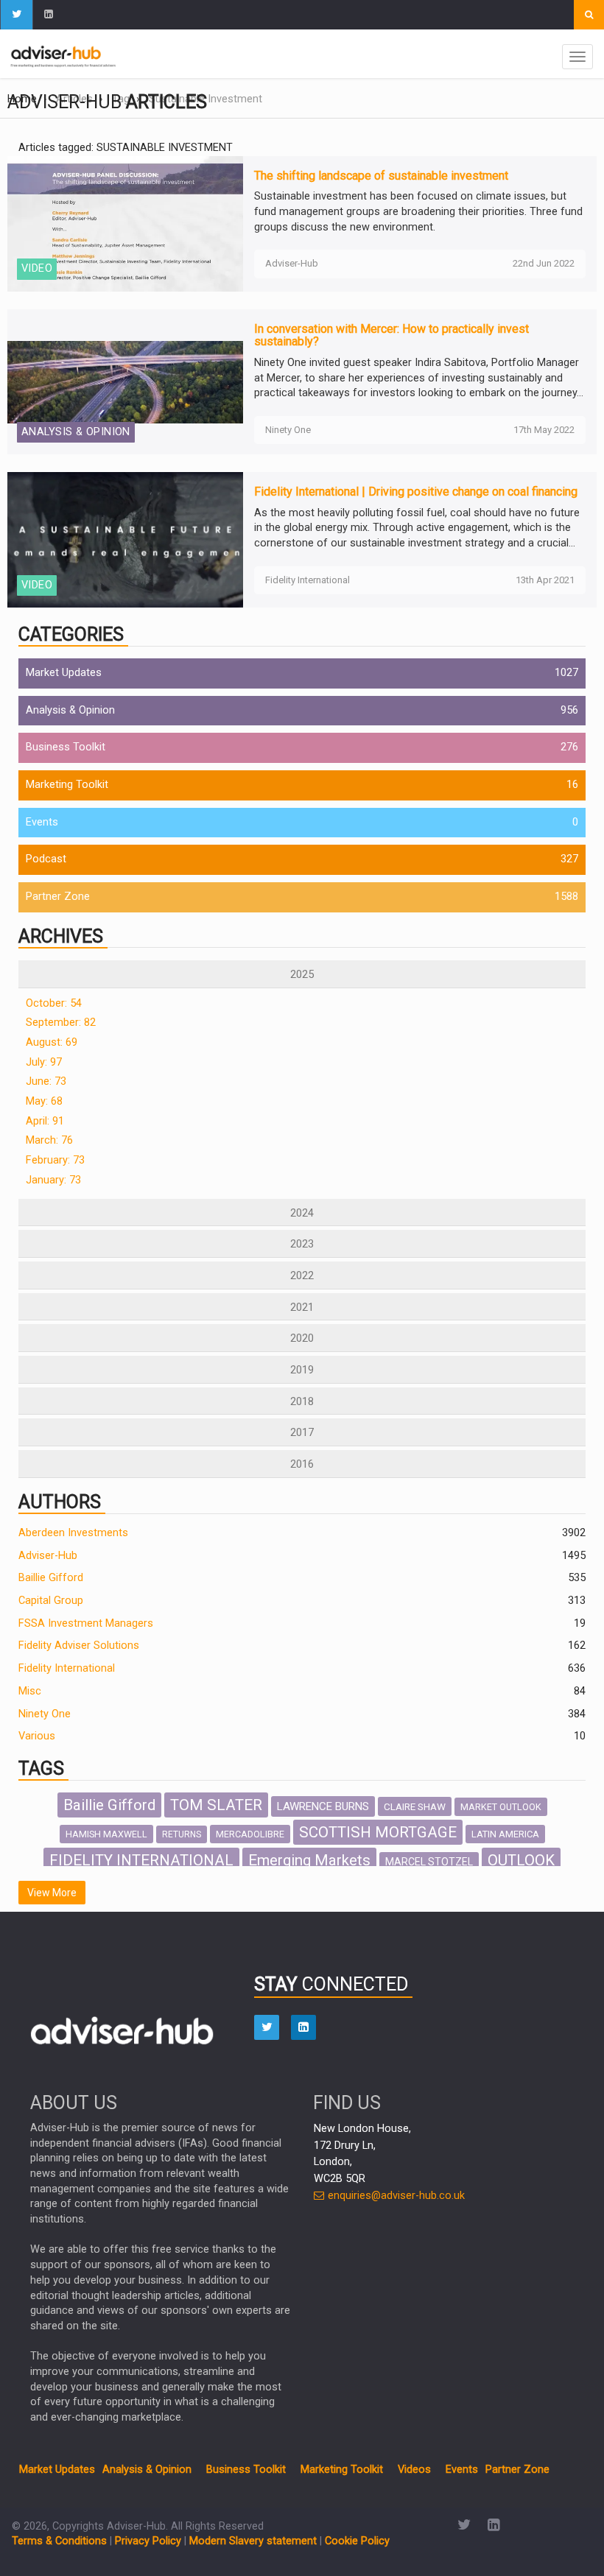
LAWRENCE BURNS (323, 1806)
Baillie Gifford (51, 1578)
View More (52, 1893)
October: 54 (54, 1003)
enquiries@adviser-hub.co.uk (395, 2196)
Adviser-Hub (48, 1556)
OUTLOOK (521, 1860)
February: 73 (55, 1160)
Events (42, 822)
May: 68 (44, 1101)
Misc (30, 1691)
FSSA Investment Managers (86, 1623)
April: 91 (45, 1121)
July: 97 (44, 1062)
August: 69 (52, 1042)
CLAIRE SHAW (415, 1806)
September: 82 (61, 1023)
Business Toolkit (66, 747)
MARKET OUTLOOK (501, 1807)
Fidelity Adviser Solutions (79, 1646)
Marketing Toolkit (67, 785)
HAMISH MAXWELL (106, 1834)
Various (37, 1736)
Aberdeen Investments (73, 1533)
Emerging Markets (309, 1860)
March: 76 (49, 1140)
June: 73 (46, 1081)
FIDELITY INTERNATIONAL (141, 1860)
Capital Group (51, 1601)
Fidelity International (67, 1668)
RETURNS (182, 1834)
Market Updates (64, 673)
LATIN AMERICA (505, 1834)
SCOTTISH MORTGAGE (378, 1832)
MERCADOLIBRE (250, 1834)
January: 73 (53, 1180)
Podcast (46, 859)
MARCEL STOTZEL (429, 1862)
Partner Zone (58, 897)
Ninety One (45, 1714)
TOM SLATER (216, 1805)
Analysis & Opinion (70, 710)
